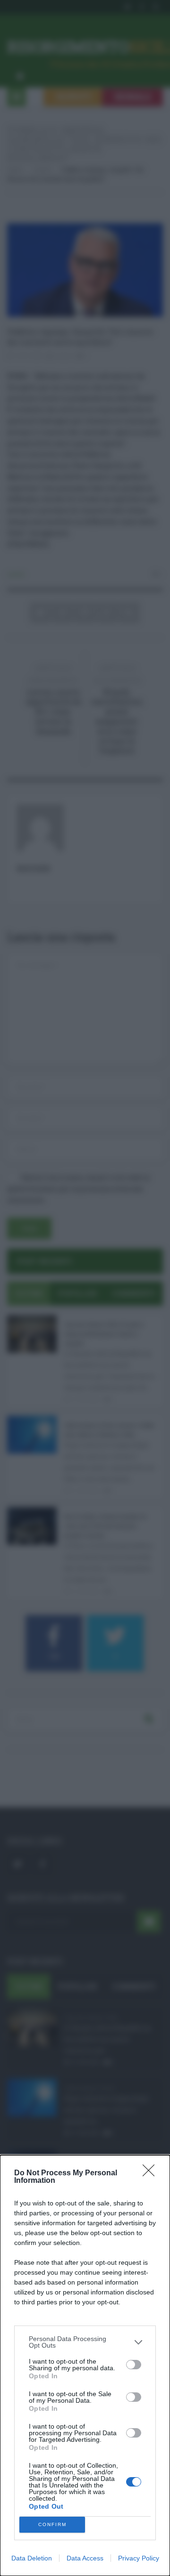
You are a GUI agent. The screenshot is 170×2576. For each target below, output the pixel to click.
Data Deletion (32, 2558)
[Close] (152, 2173)
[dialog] (85, 2366)
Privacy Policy (139, 2558)
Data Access (85, 2558)
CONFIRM (52, 2524)
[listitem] (85, 2342)
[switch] (134, 2365)
